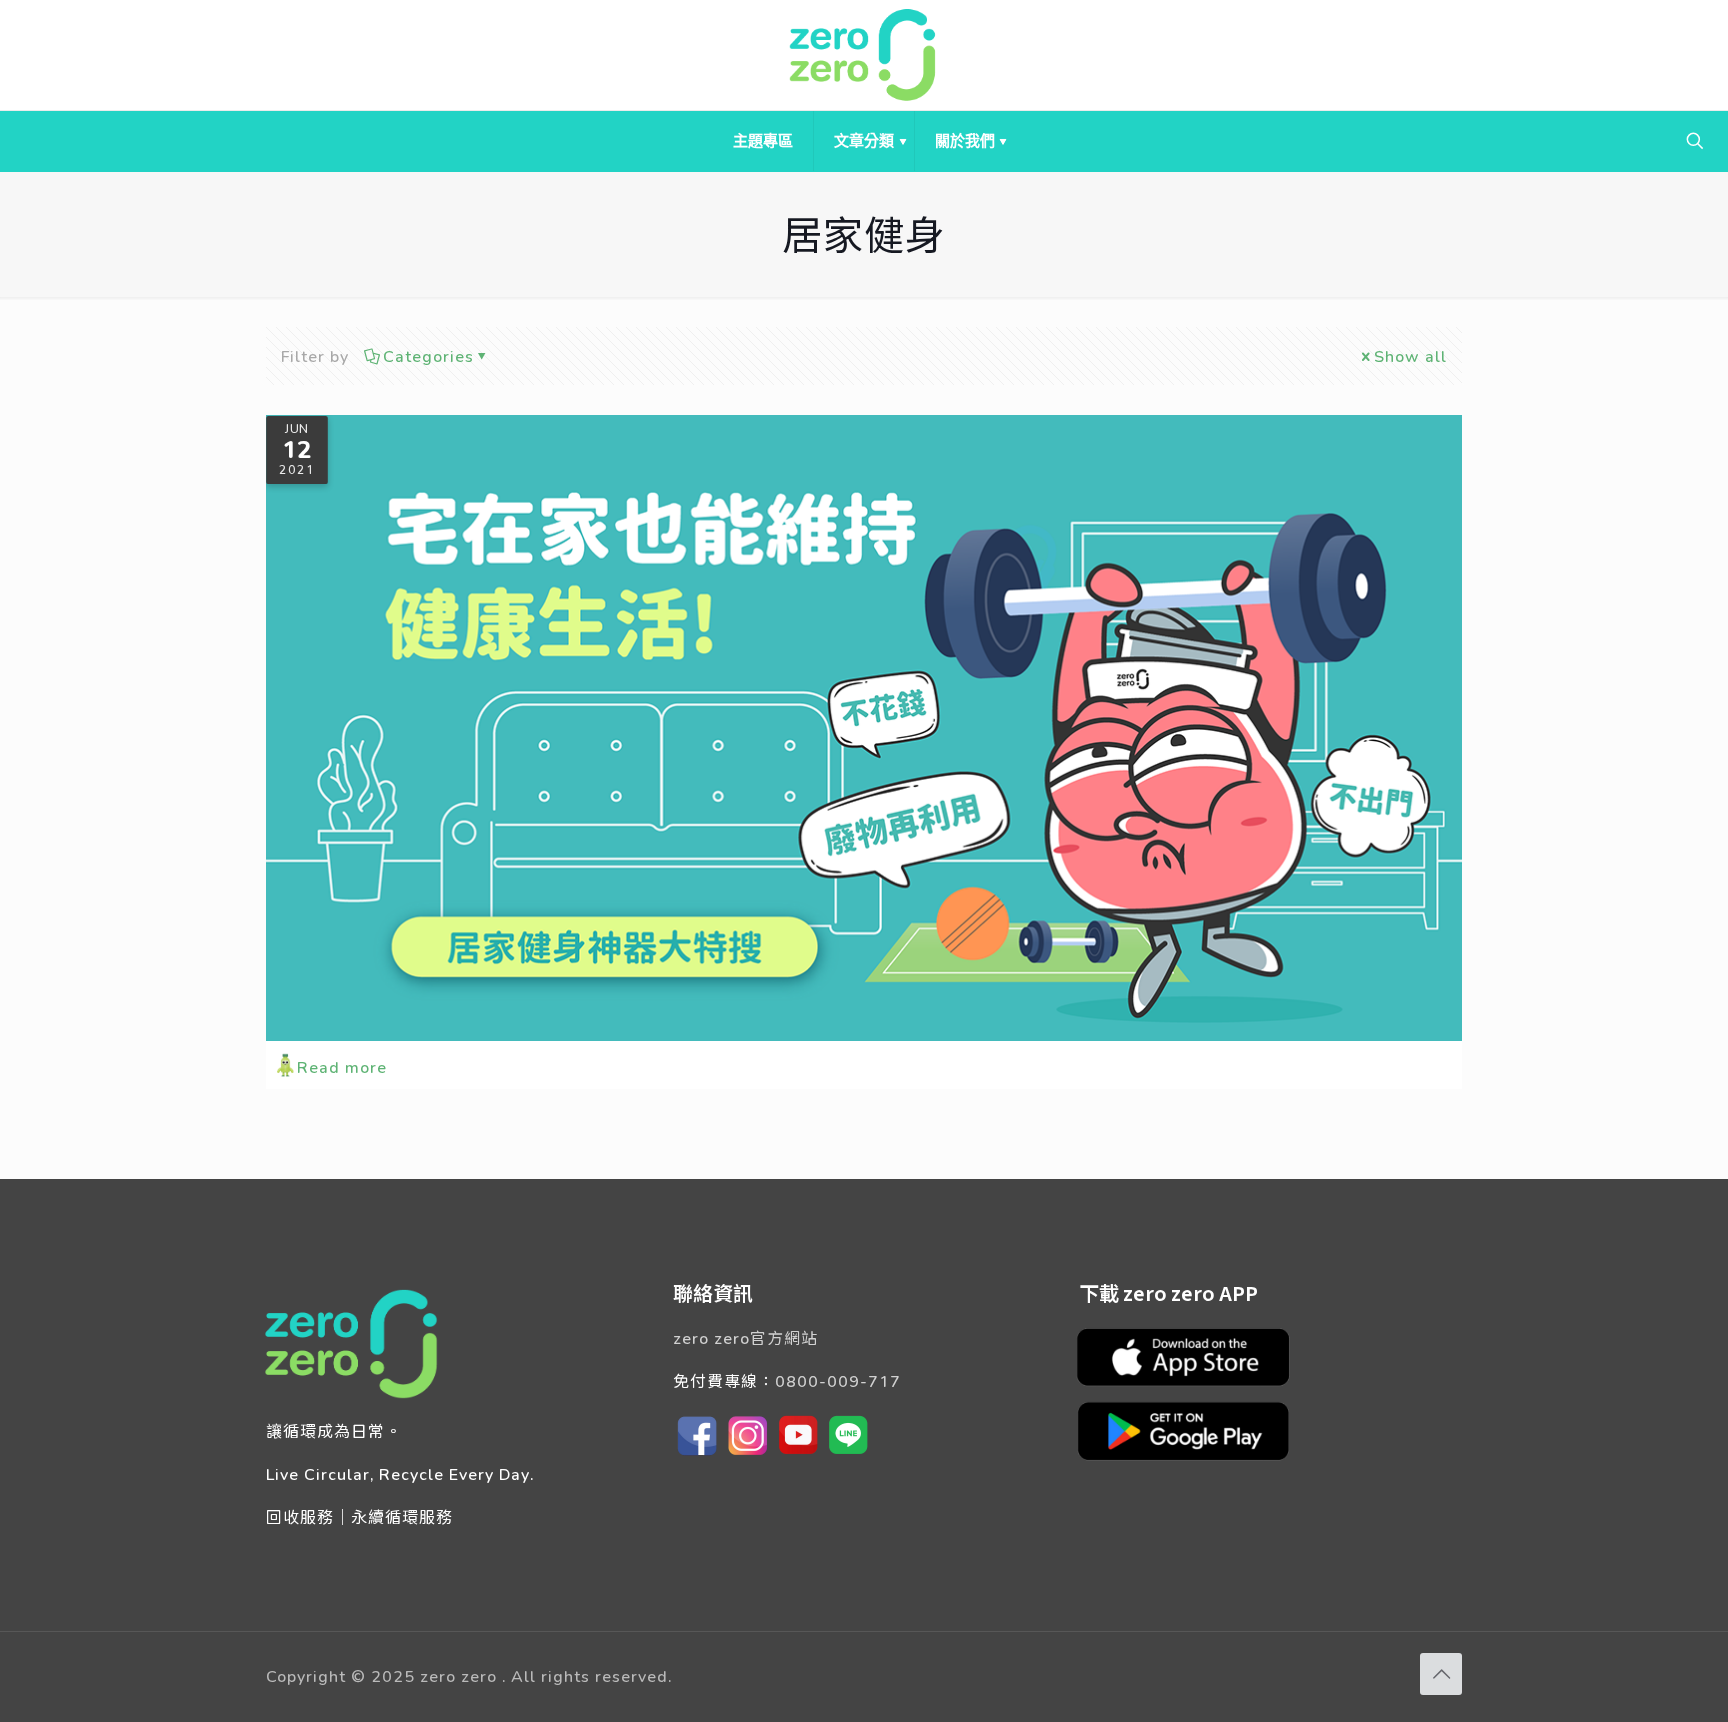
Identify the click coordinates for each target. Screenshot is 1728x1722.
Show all (1410, 355)
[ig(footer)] (748, 1453)
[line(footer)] (848, 1453)
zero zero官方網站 (745, 1337)
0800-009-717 (838, 1380)
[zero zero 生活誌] (864, 55)
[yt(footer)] (798, 1453)
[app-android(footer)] (1193, 1458)
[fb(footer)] (698, 1453)
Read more (342, 1066)
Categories (428, 355)
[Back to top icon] (1441, 1674)
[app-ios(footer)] (1193, 1383)
